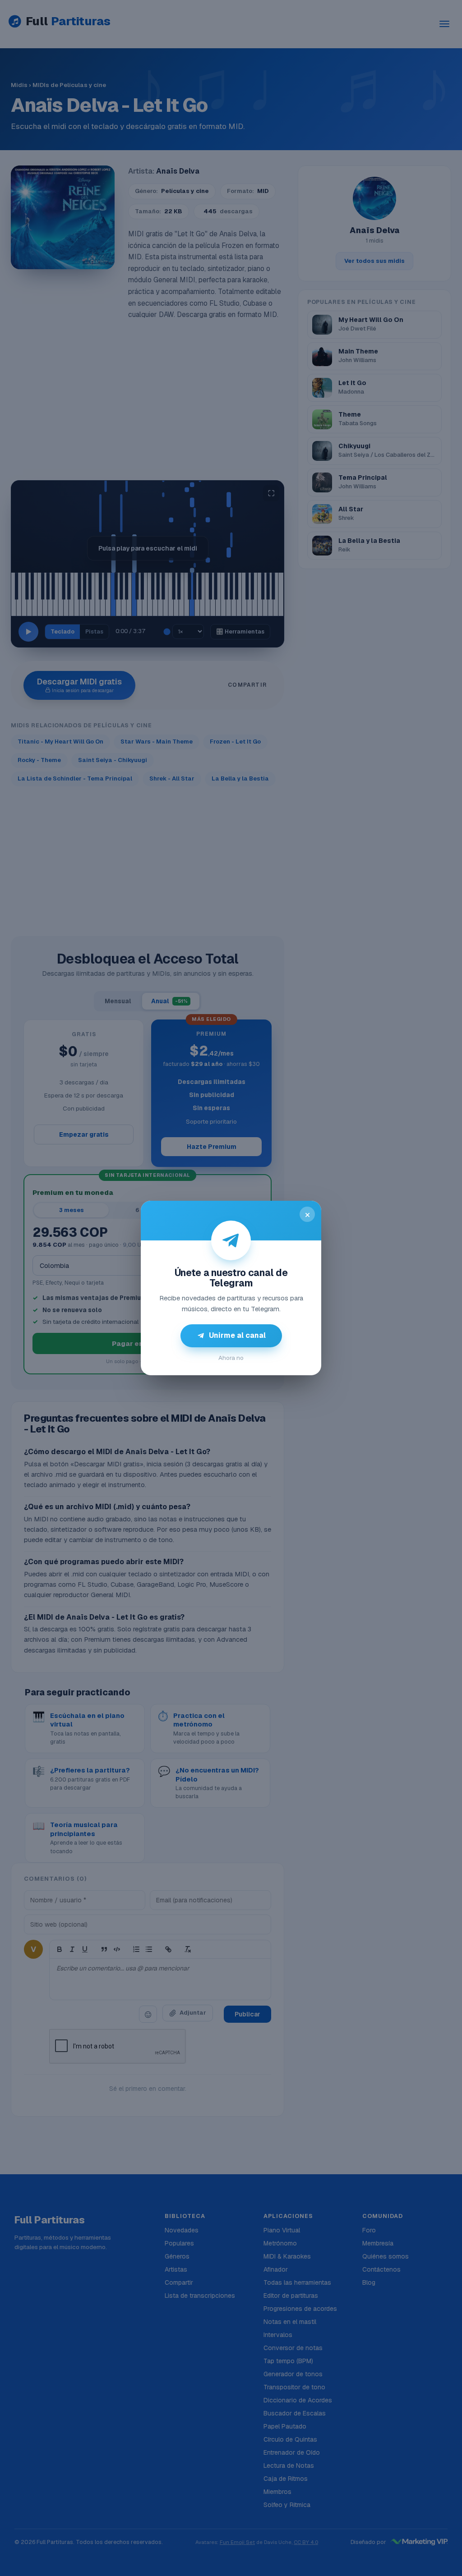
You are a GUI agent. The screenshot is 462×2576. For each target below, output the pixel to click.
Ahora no (231, 1358)
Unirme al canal (237, 1335)
